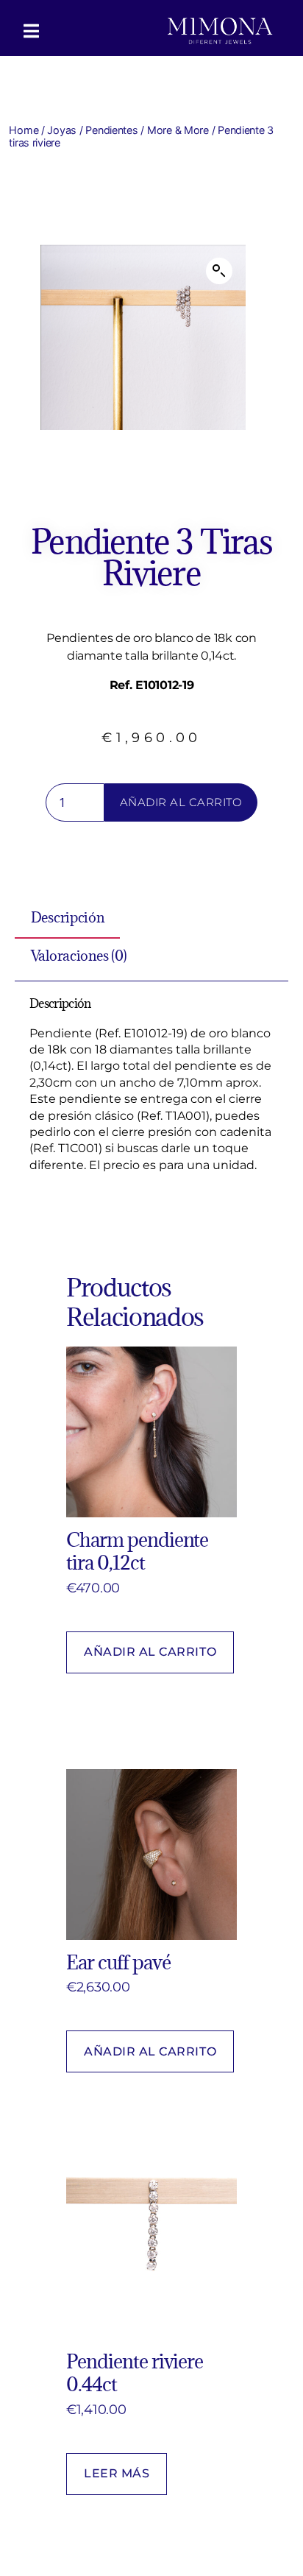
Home (24, 130)
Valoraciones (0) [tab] (79, 956)
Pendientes (111, 130)
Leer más (117, 2473)
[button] (219, 271)
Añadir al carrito (181, 802)
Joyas (62, 130)
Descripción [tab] (68, 918)
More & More (178, 130)
